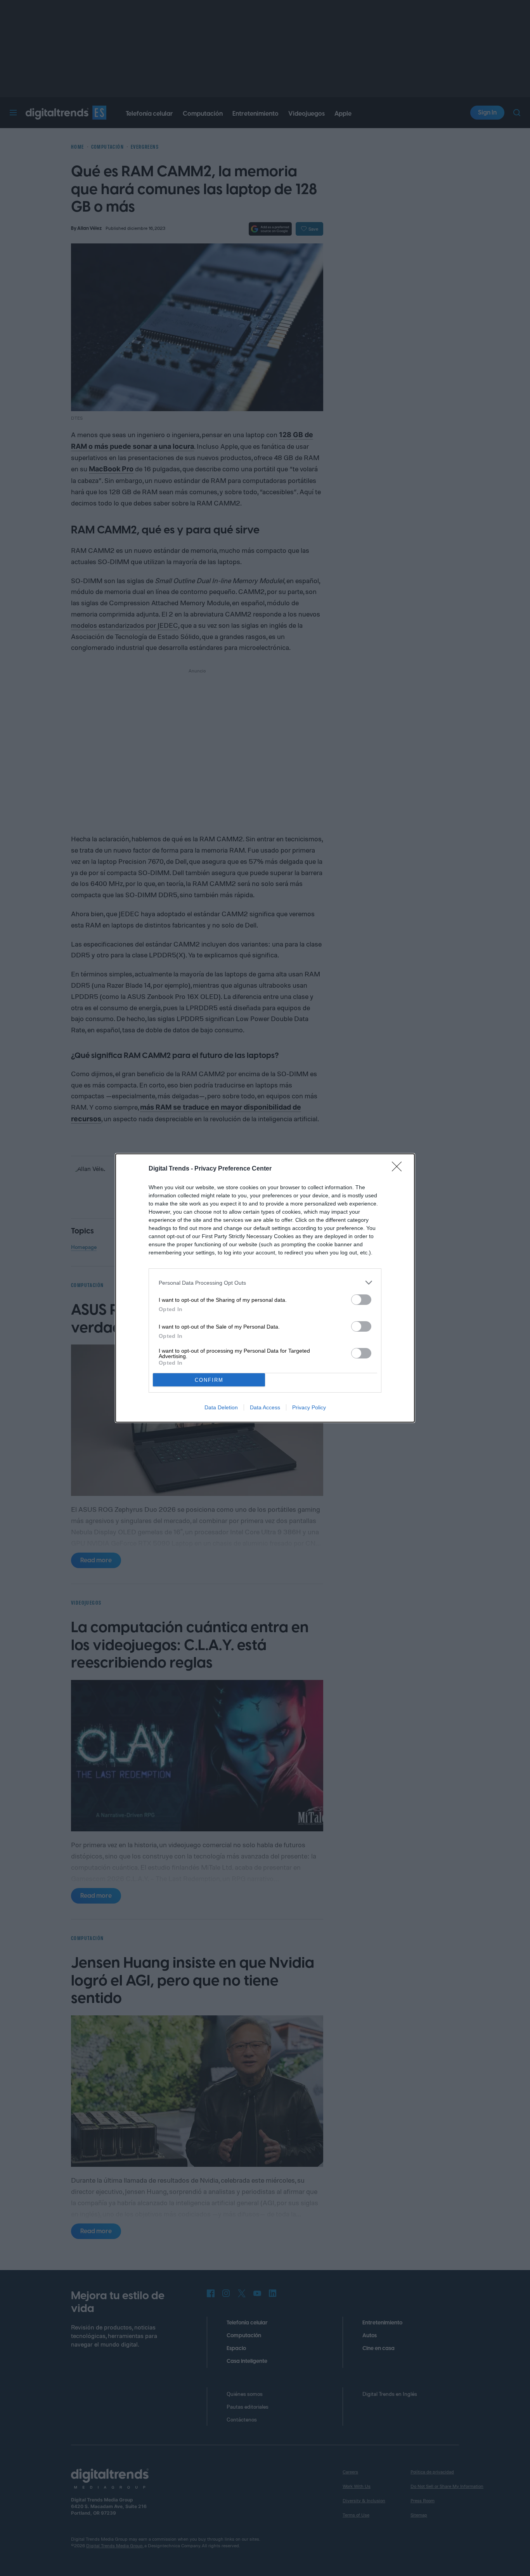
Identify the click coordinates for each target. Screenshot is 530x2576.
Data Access (265, 1407)
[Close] (399, 1169)
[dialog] (265, 1288)
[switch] (361, 1300)
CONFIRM (209, 1380)
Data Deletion (221, 1407)
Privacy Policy (309, 1407)
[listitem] (265, 1283)
